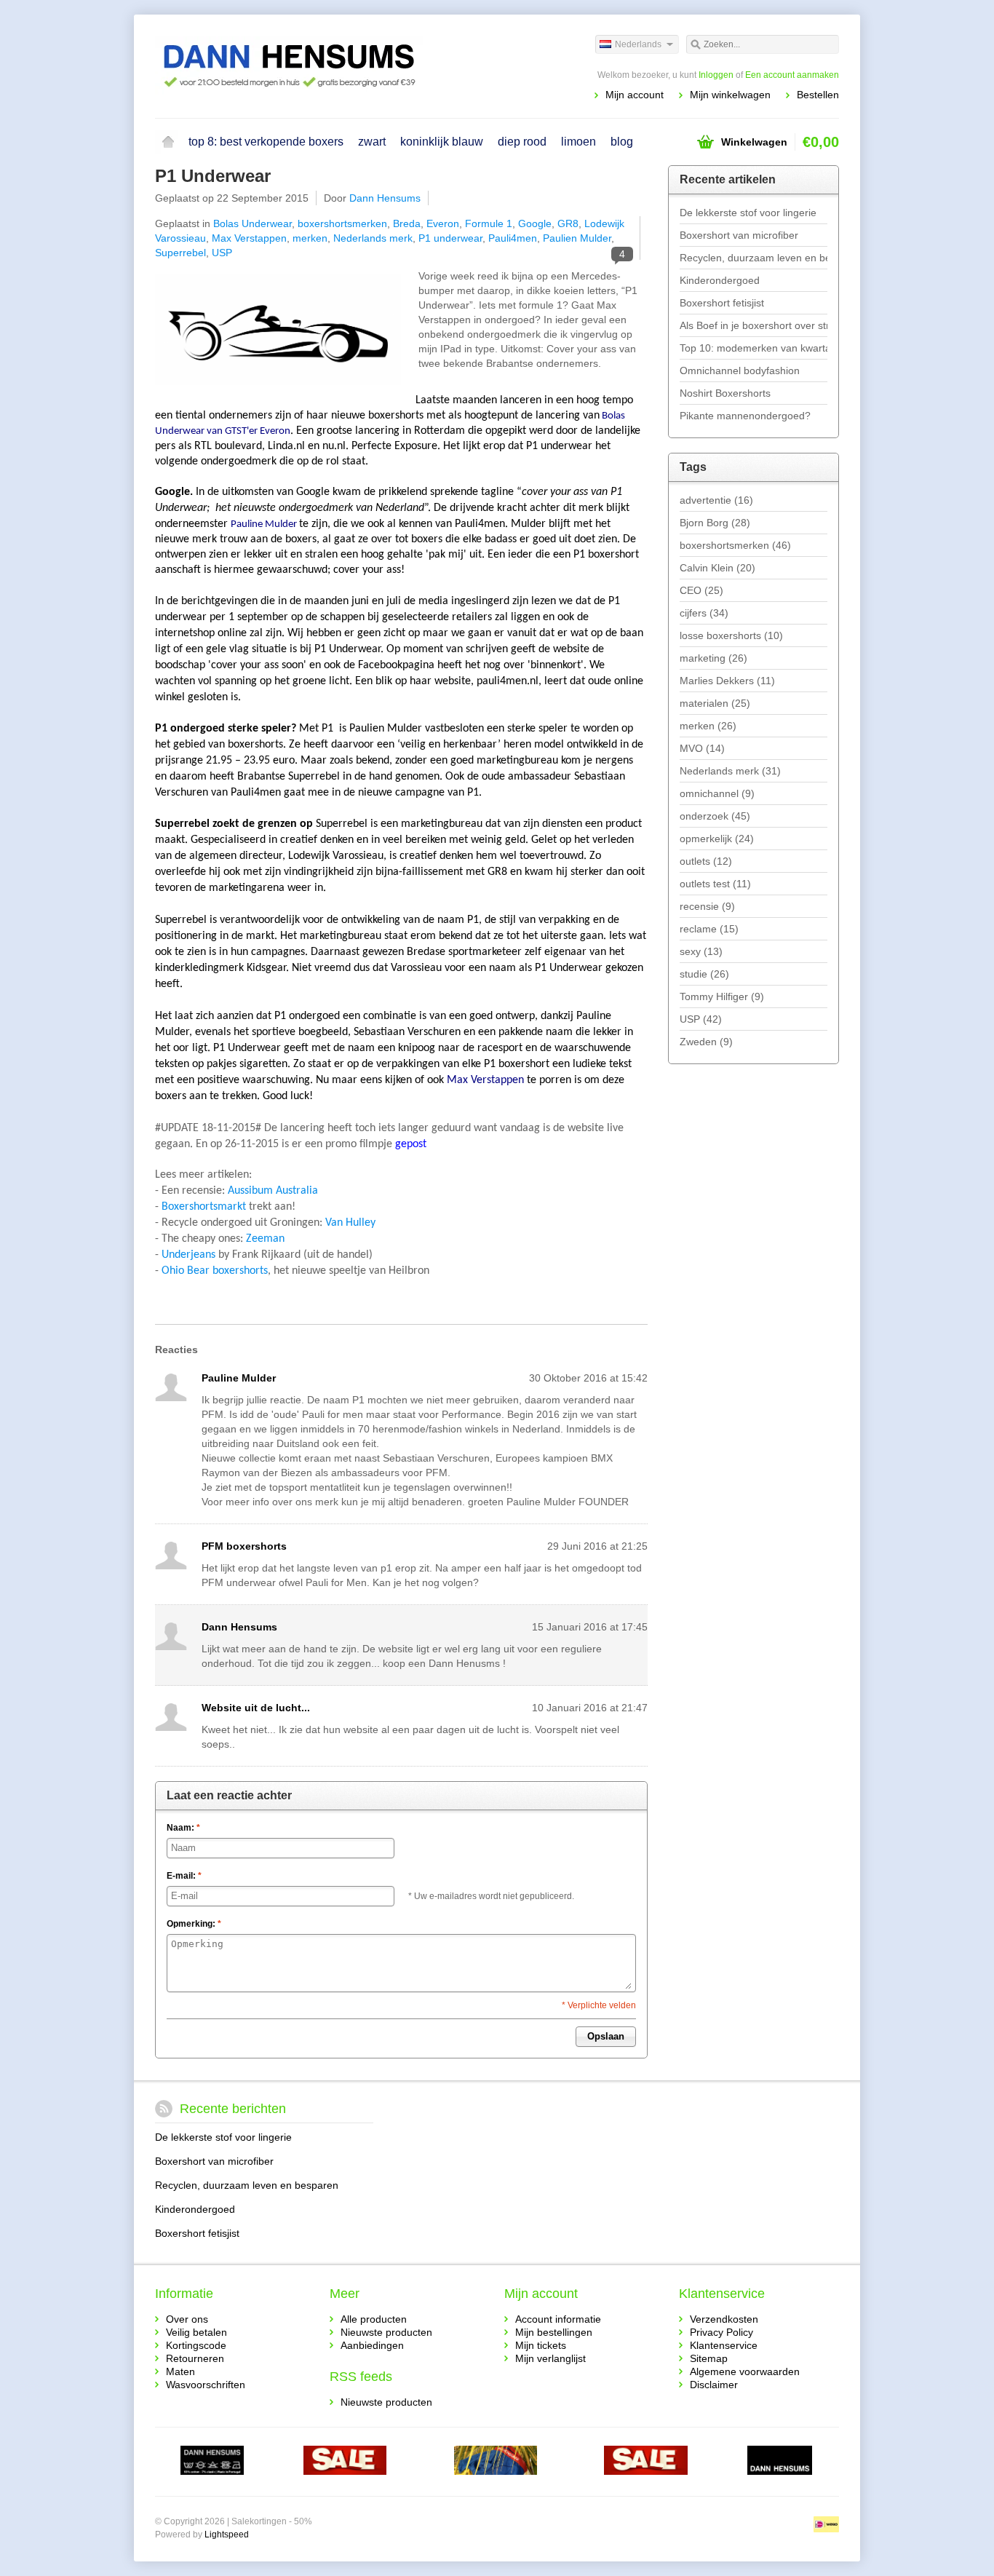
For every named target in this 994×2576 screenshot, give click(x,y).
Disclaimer (714, 2385)
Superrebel (180, 253)
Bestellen (818, 95)
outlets (706, 861)
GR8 (568, 223)
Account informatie (558, 2319)
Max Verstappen (249, 238)
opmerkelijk (717, 839)
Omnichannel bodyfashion (740, 370)
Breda (407, 223)
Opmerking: (194, 1924)
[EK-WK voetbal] (212, 2462)
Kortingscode (196, 2345)
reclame (709, 929)
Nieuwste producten (386, 2332)
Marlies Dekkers (727, 681)
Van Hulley (350, 1223)
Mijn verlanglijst (550, 2358)
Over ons (187, 2319)
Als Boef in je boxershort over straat (754, 325)
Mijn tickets (541, 2345)
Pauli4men (513, 238)
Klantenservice (724, 2345)
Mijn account (635, 95)
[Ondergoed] (496, 2462)
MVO (702, 748)
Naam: (183, 1828)
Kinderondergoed (720, 280)
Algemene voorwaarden (745, 2371)
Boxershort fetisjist (722, 303)
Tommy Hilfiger (722, 996)
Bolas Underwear (253, 223)
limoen (578, 142)
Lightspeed (227, 2535)
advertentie (716, 500)
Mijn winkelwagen (730, 95)
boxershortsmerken (342, 223)
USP (222, 253)
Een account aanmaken (792, 75)
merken (310, 238)
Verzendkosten (724, 2319)
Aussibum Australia (273, 1191)
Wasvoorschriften (206, 2385)
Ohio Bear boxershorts (215, 1271)
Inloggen (716, 75)
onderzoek (715, 816)
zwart (372, 142)
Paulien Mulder (577, 238)
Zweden (706, 1042)
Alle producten (374, 2319)
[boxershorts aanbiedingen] (646, 2462)
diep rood (522, 142)
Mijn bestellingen (554, 2332)
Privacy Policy (721, 2332)
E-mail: (184, 1876)
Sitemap (709, 2358)
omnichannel (717, 793)
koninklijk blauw (442, 142)
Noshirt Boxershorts (725, 393)
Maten (180, 2371)
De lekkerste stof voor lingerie (748, 213)
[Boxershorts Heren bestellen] (326, 66)
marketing (713, 658)
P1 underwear (450, 238)
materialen (715, 703)
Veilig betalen (196, 2332)
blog (622, 142)
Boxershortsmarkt (204, 1207)
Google (535, 223)
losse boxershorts (731, 635)
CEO (701, 590)
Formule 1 (489, 223)
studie (704, 974)
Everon (443, 223)
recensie (707, 906)
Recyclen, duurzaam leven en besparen (754, 258)
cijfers (704, 613)
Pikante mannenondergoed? (745, 416)
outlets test (715, 884)
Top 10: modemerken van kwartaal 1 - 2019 (754, 348)
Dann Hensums (385, 198)
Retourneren (195, 2358)
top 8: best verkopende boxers (266, 142)
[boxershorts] (780, 2462)
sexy (701, 951)
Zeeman (265, 1239)
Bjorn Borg (715, 523)
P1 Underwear (213, 176)
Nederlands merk (373, 238)
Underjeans (188, 1255)
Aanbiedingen (372, 2345)
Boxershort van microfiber (739, 235)
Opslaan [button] (606, 2036)
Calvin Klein (717, 568)
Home (168, 142)
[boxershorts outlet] (345, 2462)
